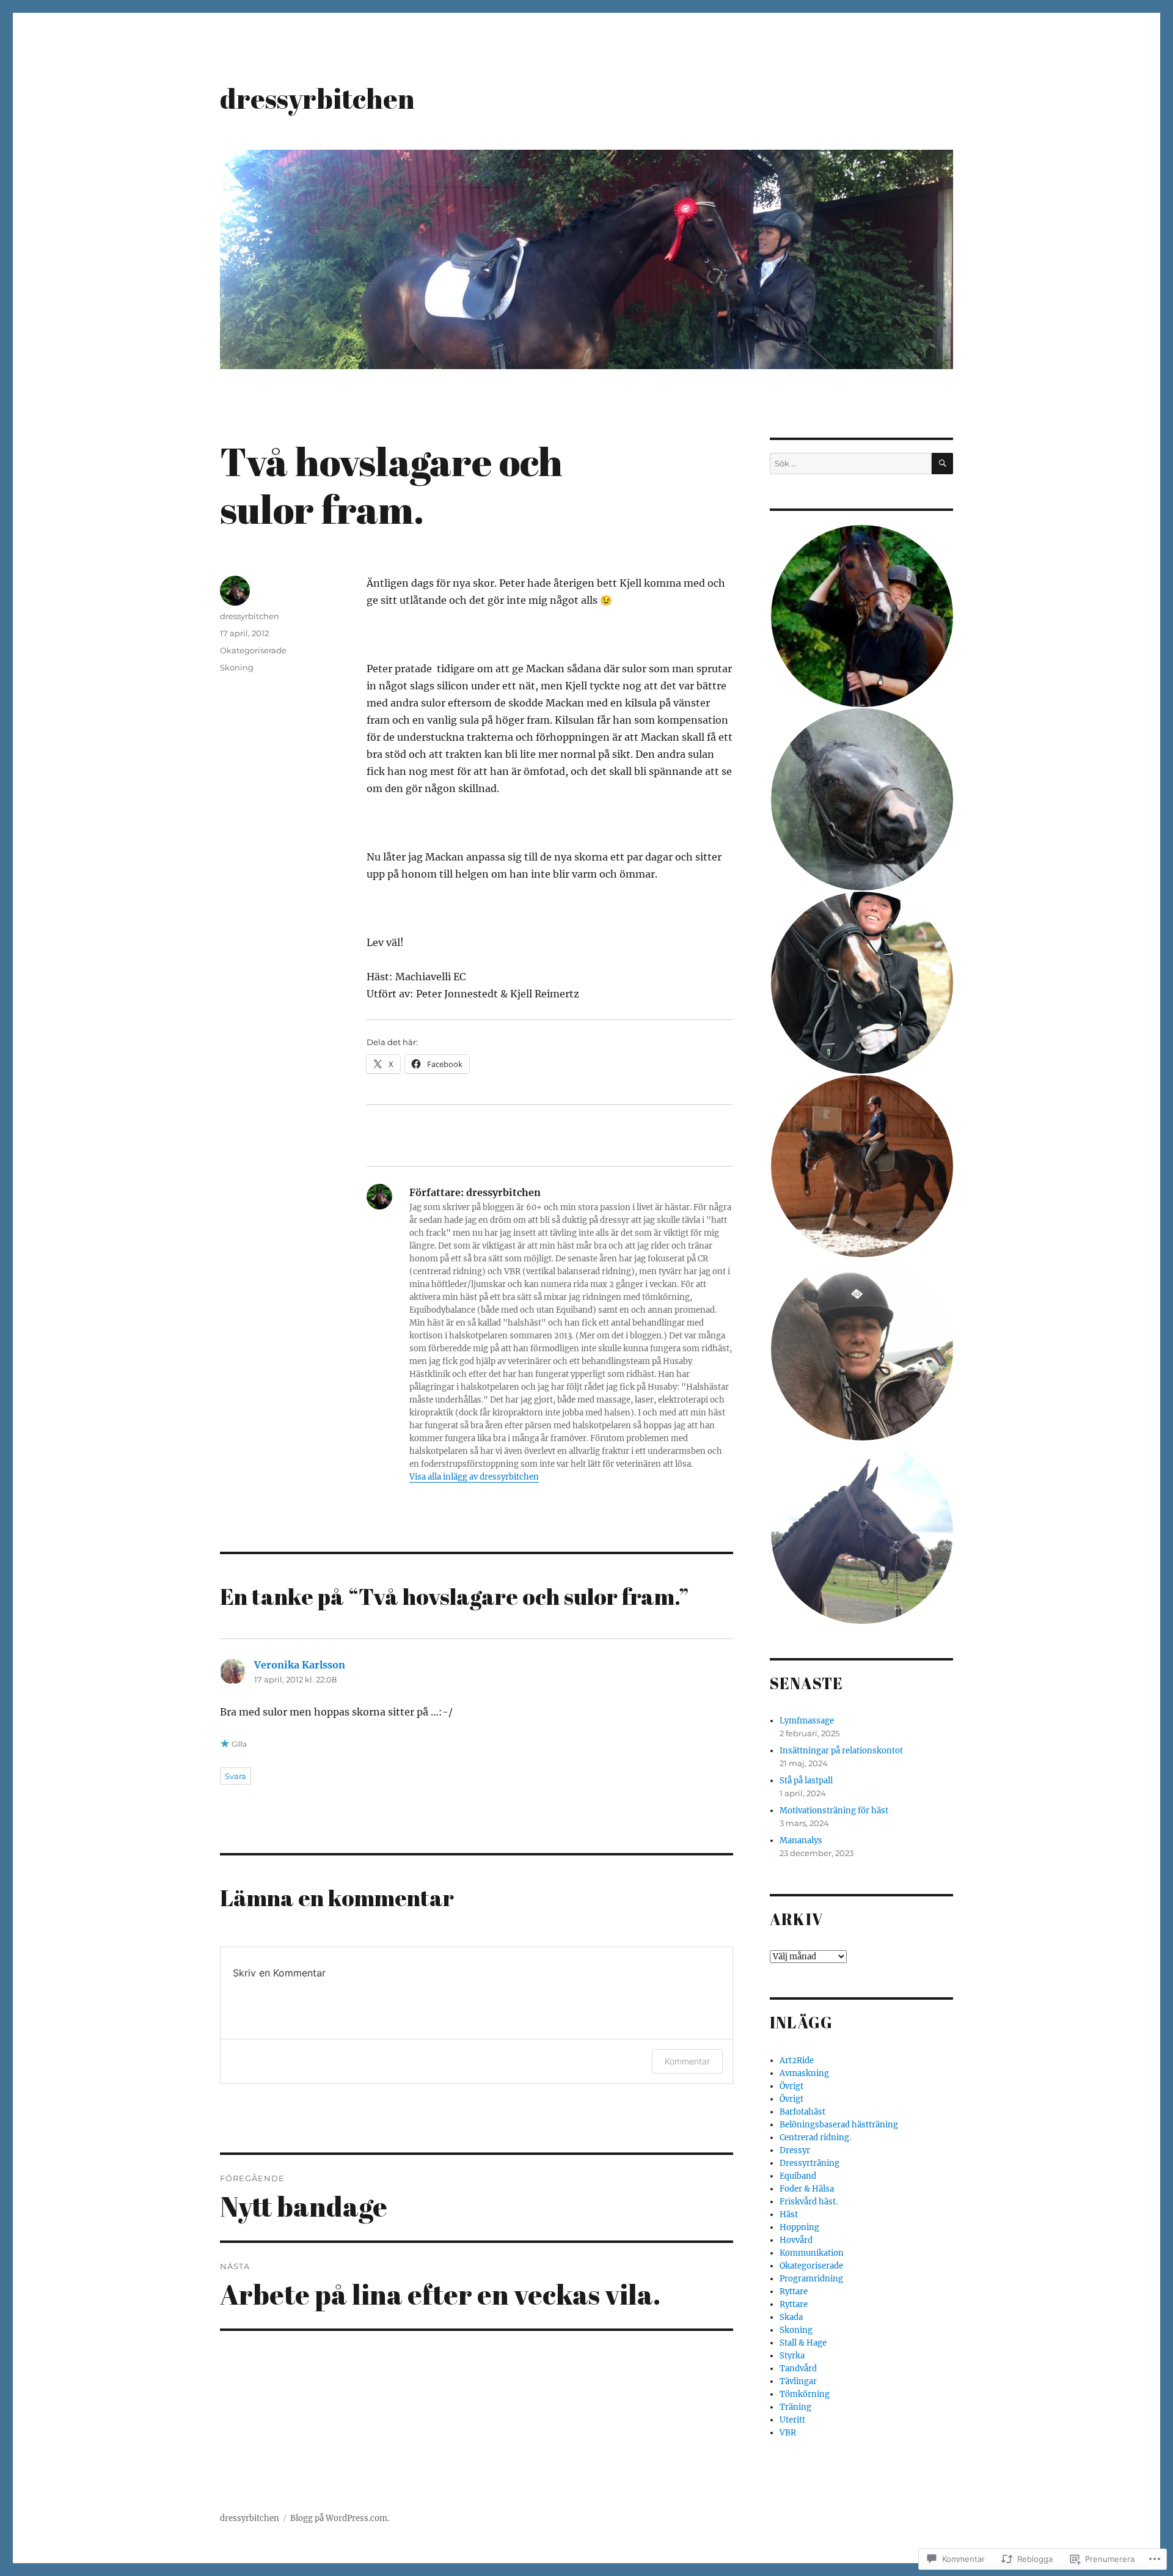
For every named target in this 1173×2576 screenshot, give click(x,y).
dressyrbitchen (317, 98)
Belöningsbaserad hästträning (839, 2125)
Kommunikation (812, 2253)
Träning (795, 2407)
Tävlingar (798, 2381)
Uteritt (792, 2420)
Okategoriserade (253, 650)
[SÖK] (942, 464)
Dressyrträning (809, 2163)
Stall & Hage (803, 2343)
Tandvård (798, 2369)
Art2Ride (797, 2060)
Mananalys (801, 1840)
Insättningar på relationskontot (841, 1751)
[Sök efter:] (851, 464)
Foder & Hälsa (807, 2189)
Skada (791, 2317)
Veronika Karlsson (300, 1665)
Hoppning (799, 2227)
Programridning (811, 2279)
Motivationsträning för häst (834, 1811)
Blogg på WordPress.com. (340, 2518)
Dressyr (795, 2150)
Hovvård (796, 2240)
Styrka (792, 2356)
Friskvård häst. (809, 2202)
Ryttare (794, 2292)
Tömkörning (805, 2394)
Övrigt (791, 2086)
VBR (788, 2433)
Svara (236, 1776)
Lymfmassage (807, 1721)
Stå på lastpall (806, 1781)
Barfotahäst (802, 2112)
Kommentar (687, 2061)
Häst (789, 2215)
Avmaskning (804, 2073)
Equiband (798, 2176)
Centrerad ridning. (815, 2137)
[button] (861, 616)
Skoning (237, 667)
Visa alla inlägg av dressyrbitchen (474, 1477)
